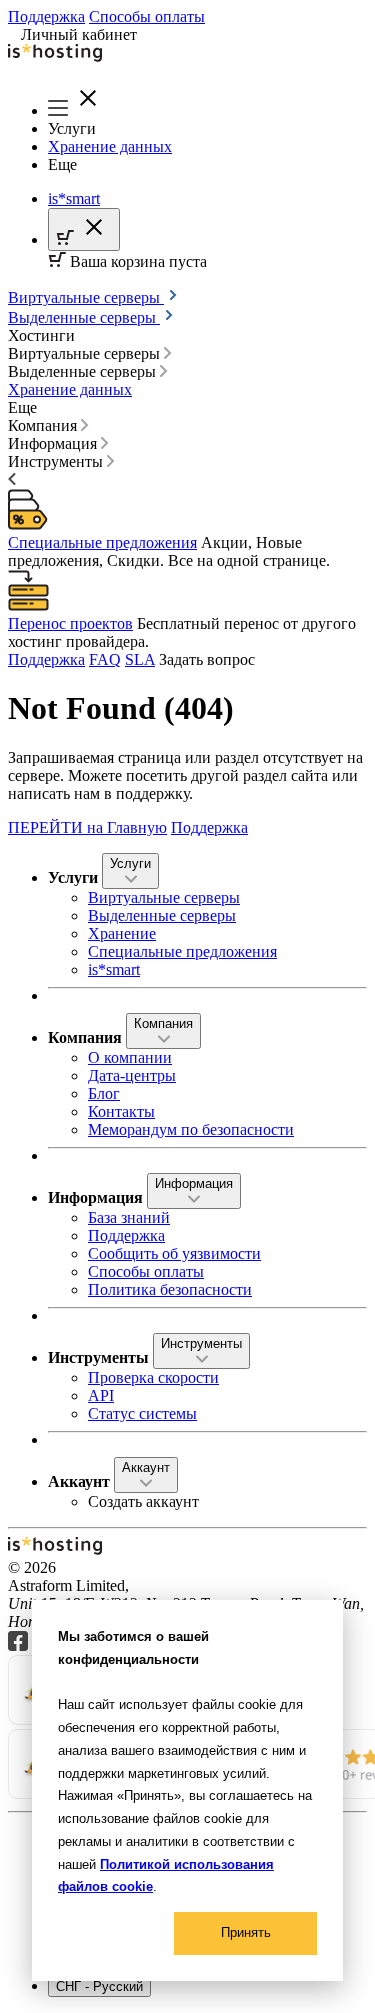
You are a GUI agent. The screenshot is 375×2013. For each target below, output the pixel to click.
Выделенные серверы (84, 317)
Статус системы (142, 1413)
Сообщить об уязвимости (174, 1253)
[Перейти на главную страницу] (187, 55)
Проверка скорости (153, 1377)
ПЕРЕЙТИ (87, 827)
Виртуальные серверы (86, 297)
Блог (104, 1093)
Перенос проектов (70, 623)
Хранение (122, 933)
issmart (74, 198)
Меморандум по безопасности (191, 1129)
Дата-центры (132, 1075)
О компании (130, 1057)
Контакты (121, 1111)
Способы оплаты (147, 16)
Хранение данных (110, 146)
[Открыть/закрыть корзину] (84, 229)
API (101, 1395)
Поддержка (46, 16)
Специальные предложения (102, 542)
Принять (246, 1932)
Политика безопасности (170, 1289)
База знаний (129, 1217)
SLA (140, 659)
